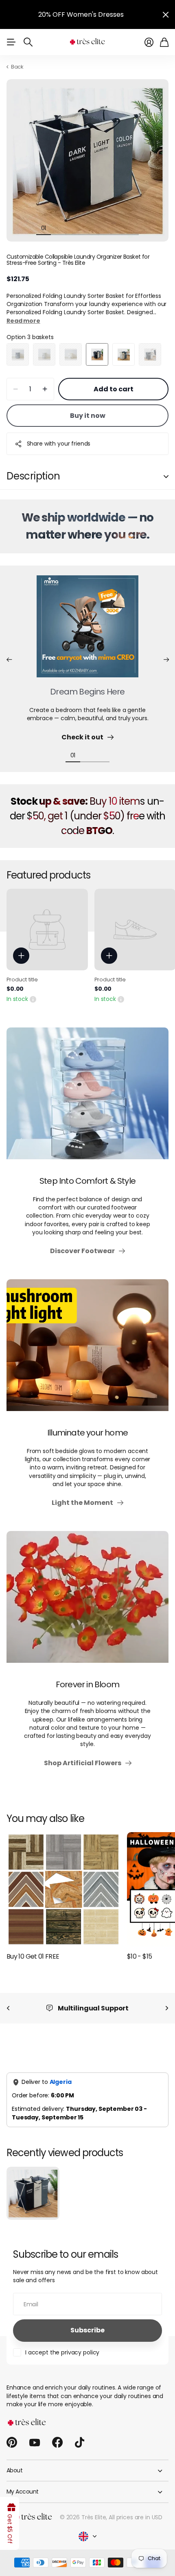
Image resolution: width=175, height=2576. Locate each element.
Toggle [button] (166, 476)
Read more (23, 321)
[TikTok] (80, 2443)
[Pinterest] (12, 2443)
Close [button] (166, 14)
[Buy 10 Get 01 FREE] (63, 1889)
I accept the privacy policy (62, 2352)
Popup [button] (33, 999)
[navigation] (58, 228)
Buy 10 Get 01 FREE (33, 1956)
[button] (9, 660)
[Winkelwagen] (164, 42)
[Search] (28, 42)
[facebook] (57, 2443)
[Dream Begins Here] (87, 631)
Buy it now (88, 416)
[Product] (47, 930)
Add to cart (114, 389)
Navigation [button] (11, 42)
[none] (8, 2008)
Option (30, 337)
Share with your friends (59, 444)
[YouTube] (35, 2443)
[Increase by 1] (45, 389)
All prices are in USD (136, 2517)
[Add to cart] (21, 956)
